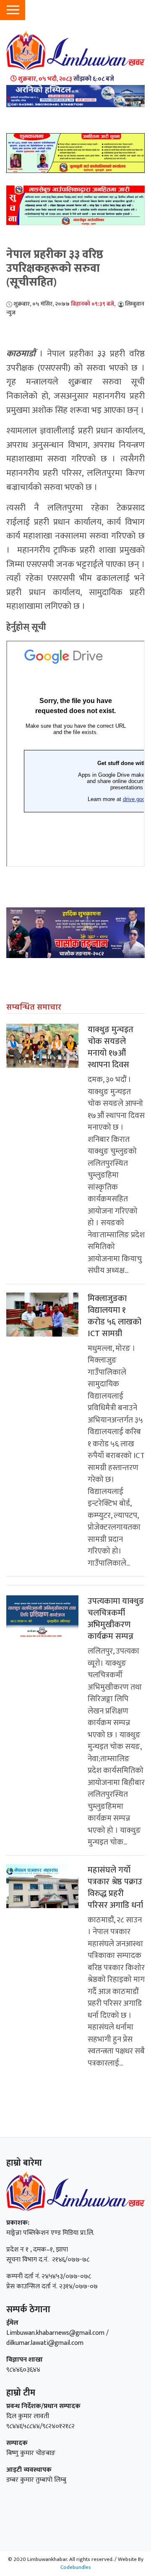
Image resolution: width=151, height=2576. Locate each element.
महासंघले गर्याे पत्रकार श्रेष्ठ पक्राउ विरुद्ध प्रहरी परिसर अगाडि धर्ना (115, 1888)
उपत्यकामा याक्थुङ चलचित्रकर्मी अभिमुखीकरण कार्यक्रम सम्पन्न (116, 1619)
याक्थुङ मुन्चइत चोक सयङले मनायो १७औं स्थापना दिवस (111, 1047)
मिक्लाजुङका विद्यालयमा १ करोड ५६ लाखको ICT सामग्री (115, 1316)
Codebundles (76, 2567)
